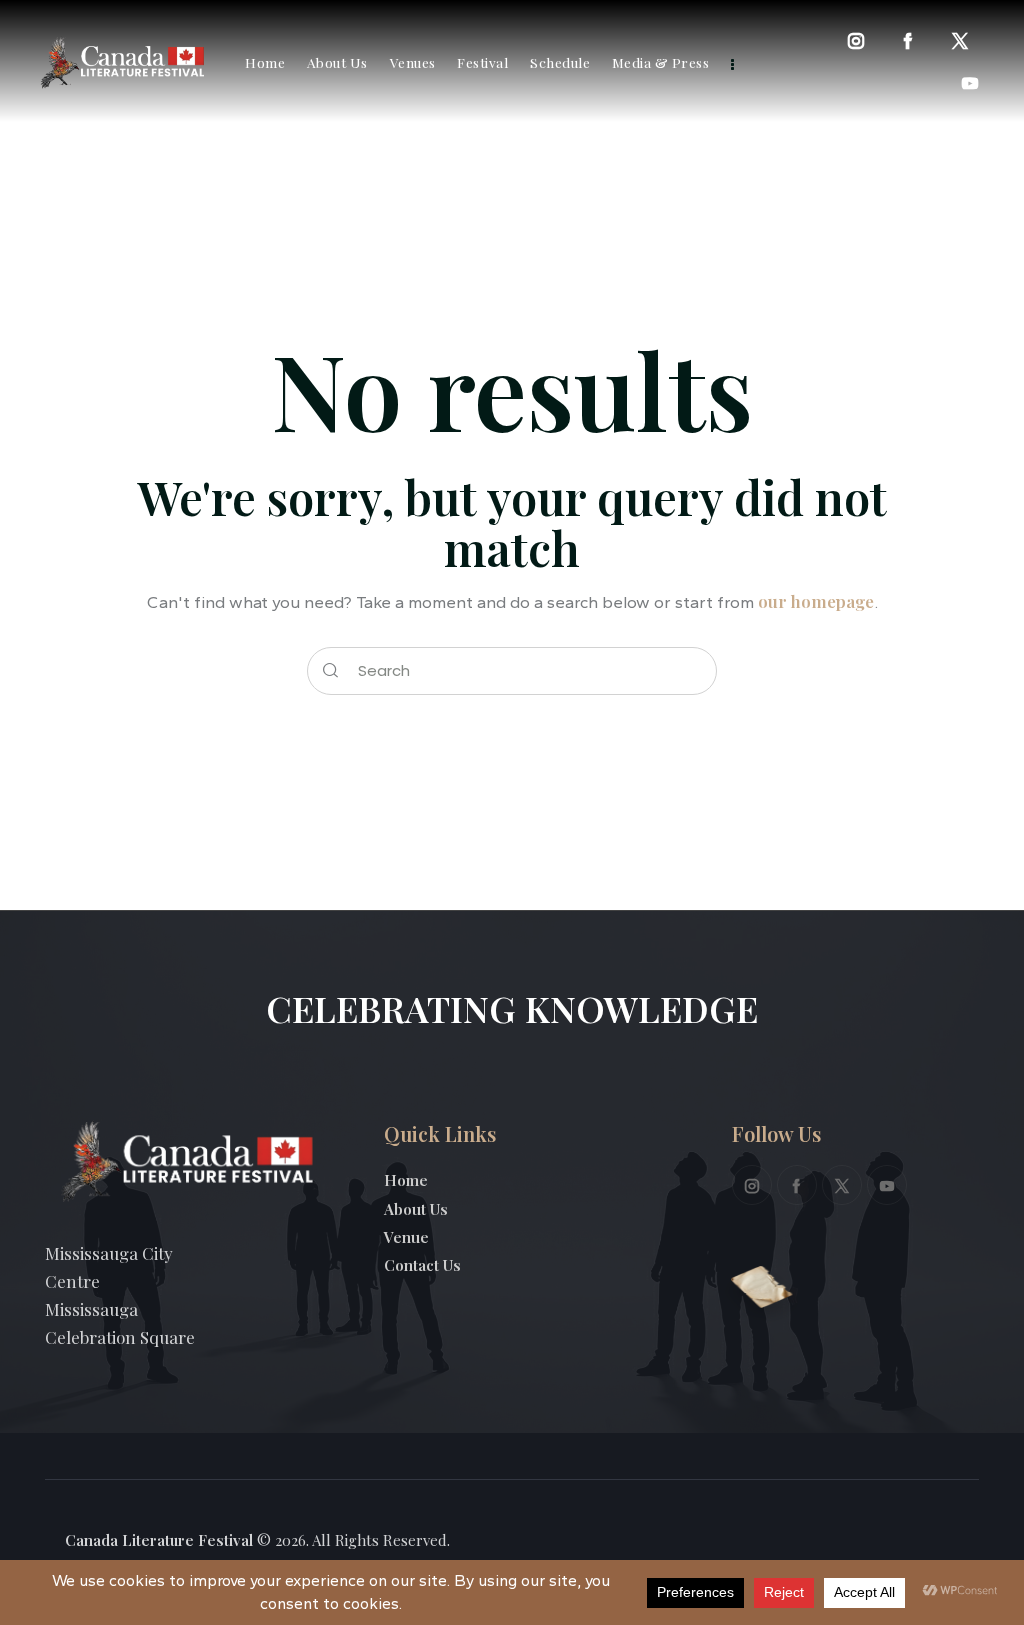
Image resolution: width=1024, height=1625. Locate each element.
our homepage (816, 601)
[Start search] (330, 671)
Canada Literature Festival (159, 1540)
